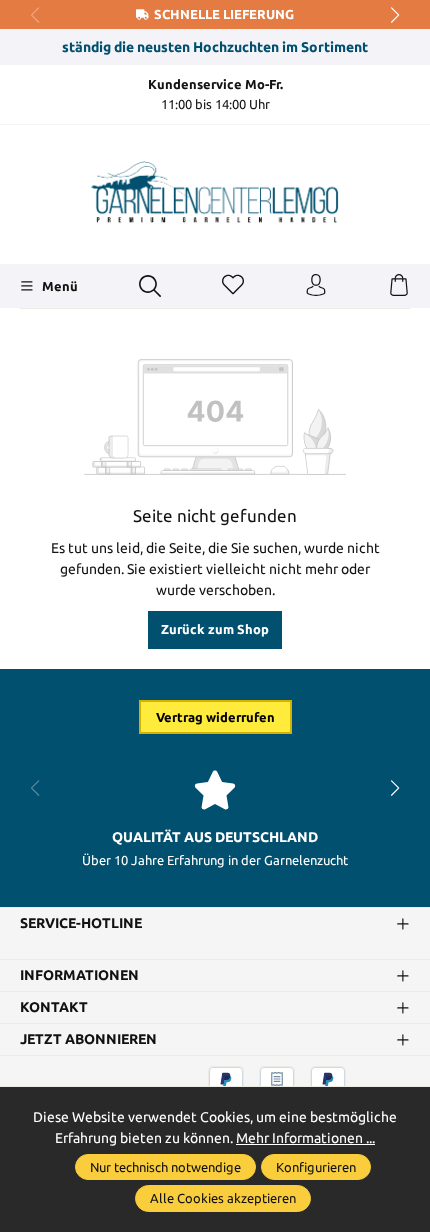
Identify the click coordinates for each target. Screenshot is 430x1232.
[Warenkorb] (399, 286)
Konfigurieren (316, 1167)
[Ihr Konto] (316, 286)
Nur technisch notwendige (165, 1167)
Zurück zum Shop (215, 629)
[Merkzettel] (233, 286)
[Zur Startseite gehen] (215, 192)
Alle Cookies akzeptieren (223, 1198)
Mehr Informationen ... (305, 1138)
